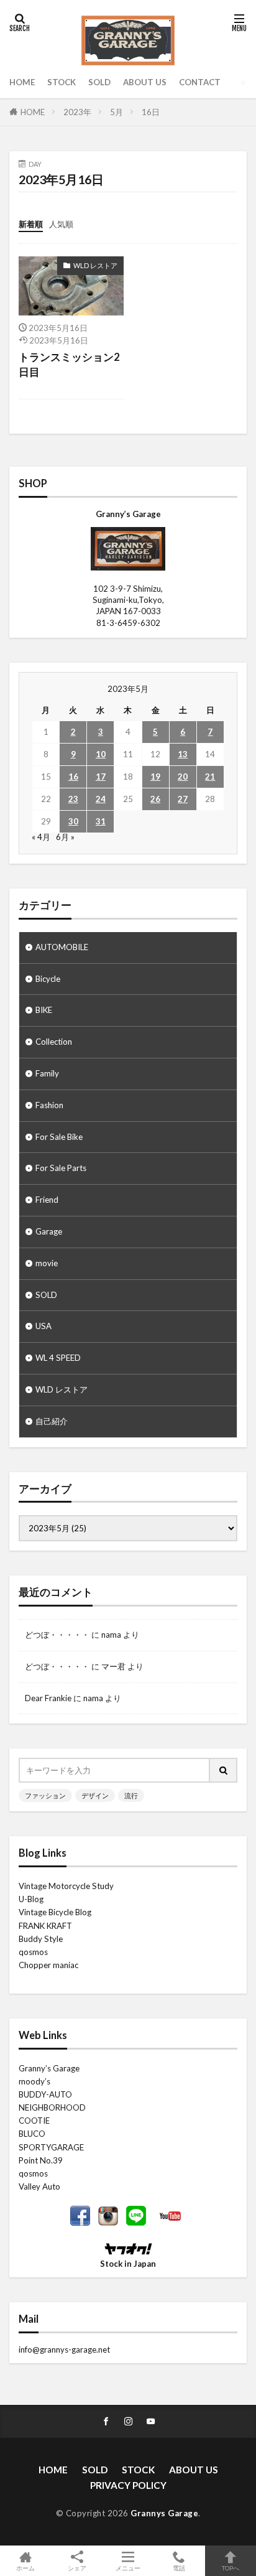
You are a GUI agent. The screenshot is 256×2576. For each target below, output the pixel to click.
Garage (49, 1231)
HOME (22, 82)
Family (47, 1073)
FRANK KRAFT (45, 1926)
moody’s (34, 2081)
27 (183, 799)
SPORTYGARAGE (51, 2147)
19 (155, 777)
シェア (77, 2568)
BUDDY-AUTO (45, 2094)
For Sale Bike (59, 1137)
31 (101, 821)
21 (210, 777)
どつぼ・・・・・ (57, 1635)
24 (101, 799)
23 (73, 799)
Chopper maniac (48, 1965)
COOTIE (34, 2121)
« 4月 (41, 837)
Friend (47, 1200)
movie (47, 1263)
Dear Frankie (48, 1698)
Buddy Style (41, 1939)
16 (73, 777)
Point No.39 (41, 2160)
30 (73, 821)
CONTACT (200, 82)
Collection (54, 1042)
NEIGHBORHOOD (52, 2107)
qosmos (33, 1952)
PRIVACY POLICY (128, 2485)
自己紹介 (52, 1421)
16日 (151, 112)
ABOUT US (145, 82)
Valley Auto (39, 2186)
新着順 (31, 224)
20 (183, 777)
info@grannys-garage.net (64, 2350)
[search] (224, 1770)
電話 (179, 2568)
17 (101, 777)
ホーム (25, 2568)
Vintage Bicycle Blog (55, 1912)
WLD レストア (95, 265)
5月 (117, 112)
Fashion (49, 1105)
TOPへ (231, 2568)
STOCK (62, 82)
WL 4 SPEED (58, 1358)
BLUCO (32, 2134)
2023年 (77, 112)
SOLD (99, 82)
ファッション (45, 1795)
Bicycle (48, 979)
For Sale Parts (61, 1168)
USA (43, 1326)
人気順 (61, 224)
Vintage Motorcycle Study (66, 1886)
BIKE (44, 1010)
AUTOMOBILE (62, 947)
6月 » (65, 837)
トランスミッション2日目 (69, 365)
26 (155, 799)
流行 (131, 1795)
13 (183, 754)
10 (101, 754)
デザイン (95, 1795)
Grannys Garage (164, 2513)
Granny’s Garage (49, 2068)
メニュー (128, 2568)
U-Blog (31, 1899)
